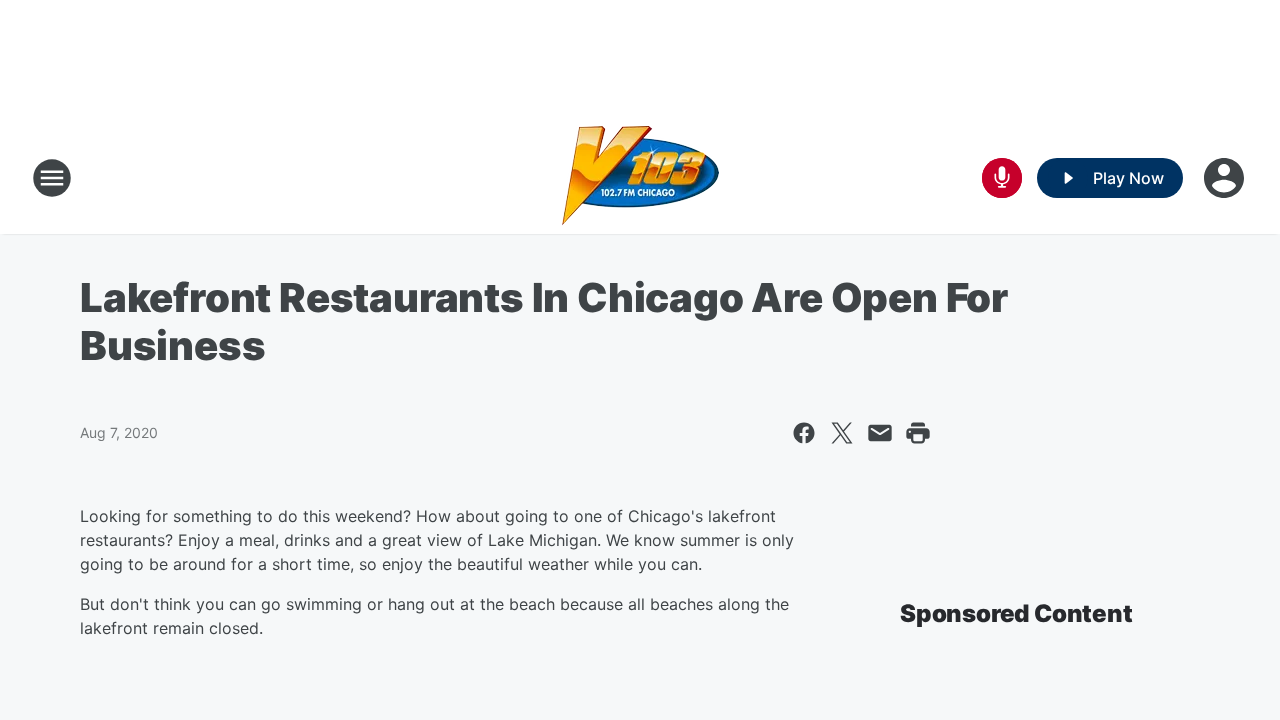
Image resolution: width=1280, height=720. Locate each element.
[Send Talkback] (1002, 178)
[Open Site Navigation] (52, 178)
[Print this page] (918, 433)
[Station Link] (640, 178)
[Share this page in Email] (880, 433)
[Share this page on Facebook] (804, 433)
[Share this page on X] (842, 433)
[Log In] (1226, 178)
